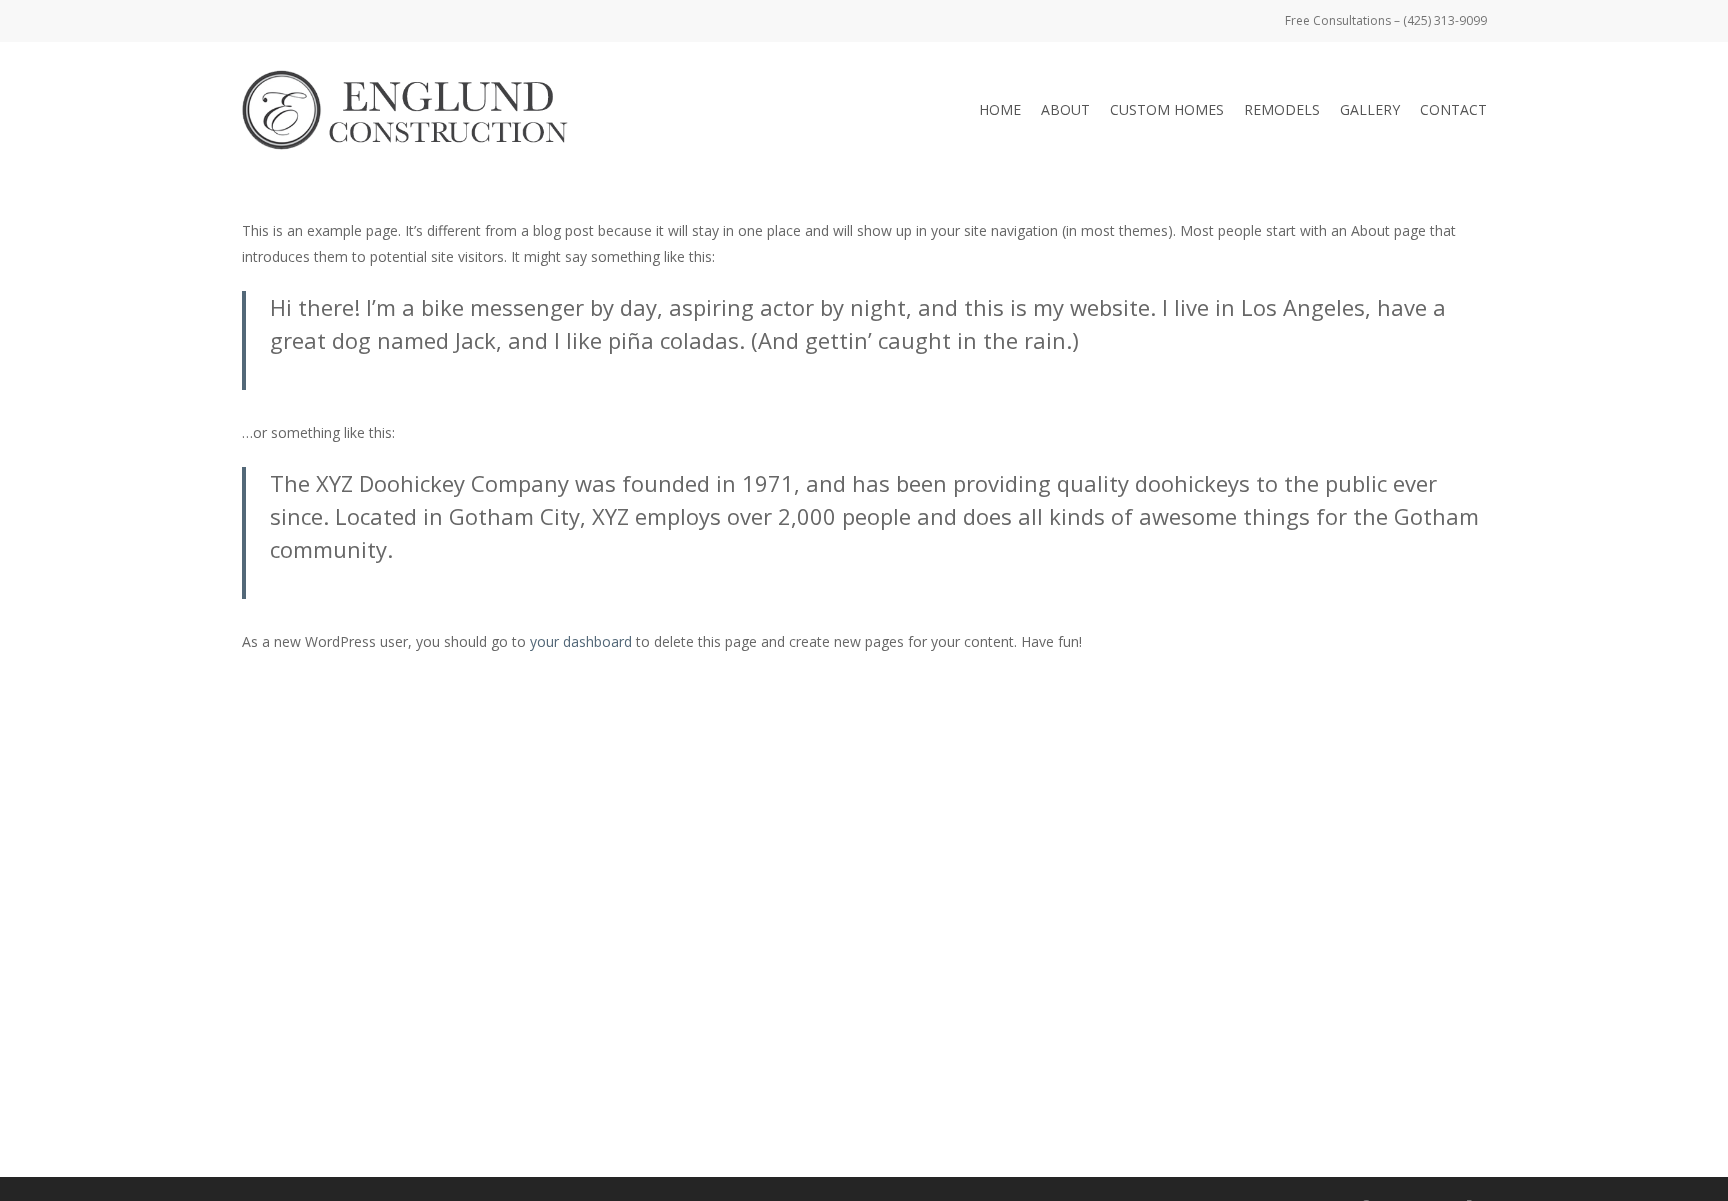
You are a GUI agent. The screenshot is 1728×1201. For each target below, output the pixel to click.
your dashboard (581, 641)
